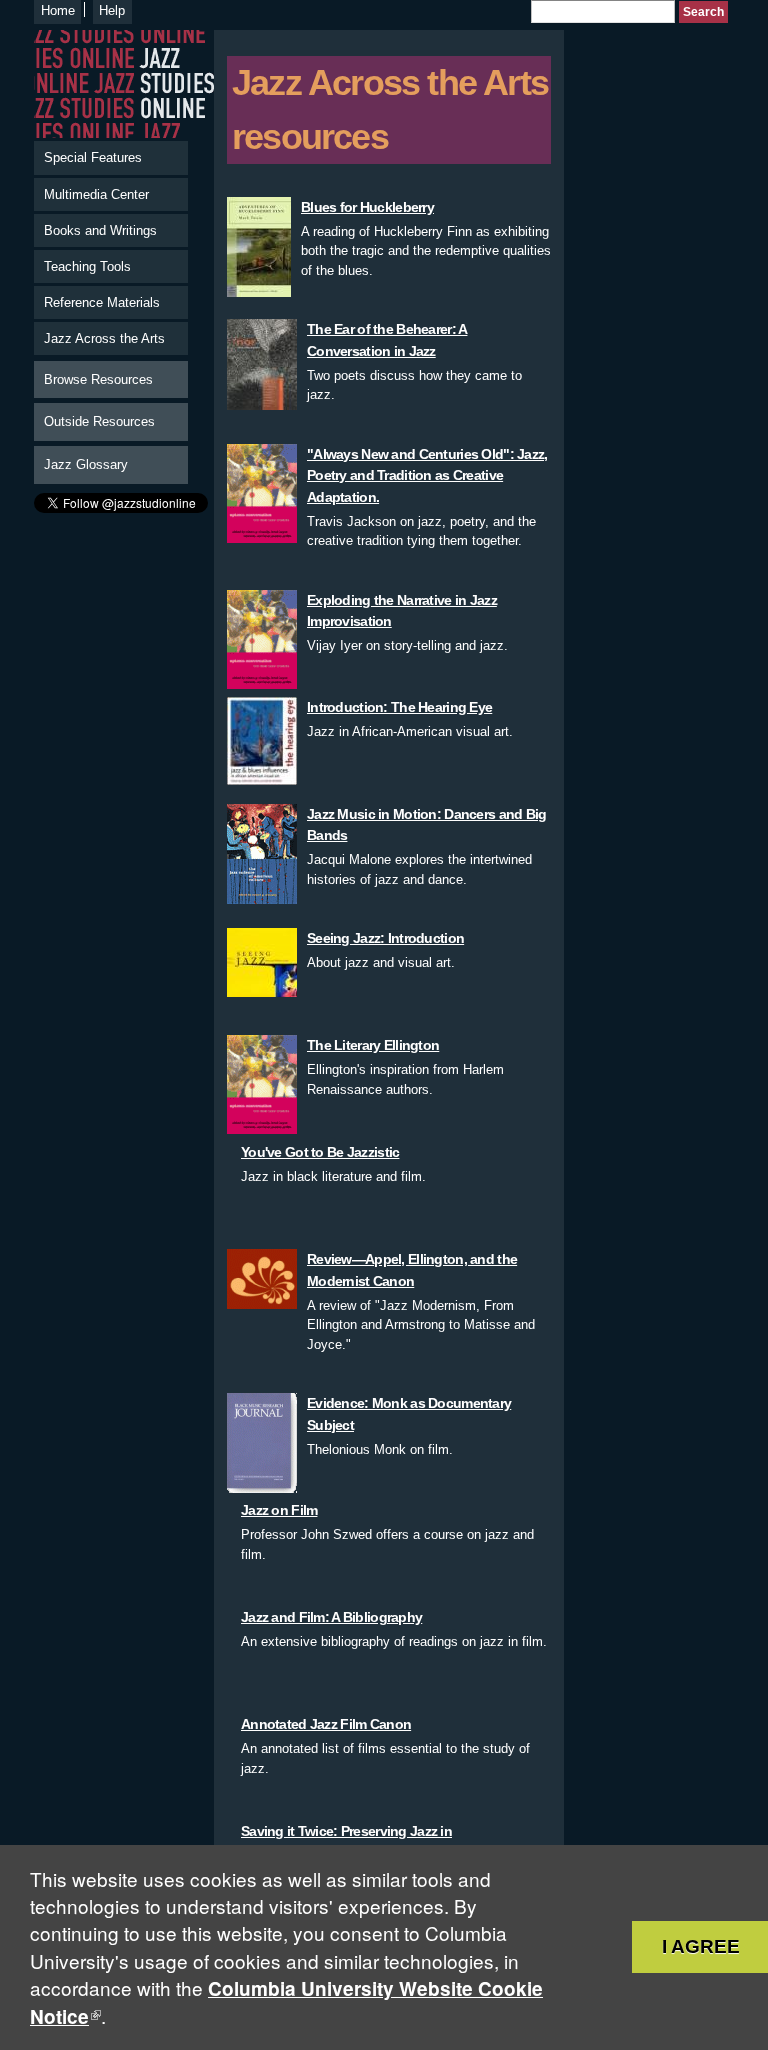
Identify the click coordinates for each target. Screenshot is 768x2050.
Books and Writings (100, 230)
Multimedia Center (96, 194)
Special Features (93, 157)
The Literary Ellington (373, 1045)
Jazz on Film (279, 1510)
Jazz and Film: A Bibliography (331, 1617)
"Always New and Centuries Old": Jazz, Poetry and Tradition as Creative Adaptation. (427, 475)
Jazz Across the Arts (104, 338)
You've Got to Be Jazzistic (320, 1152)
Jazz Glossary (86, 464)
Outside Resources (99, 421)
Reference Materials (102, 302)
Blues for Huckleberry (367, 207)
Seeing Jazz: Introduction (385, 938)
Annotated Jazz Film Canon (326, 1724)
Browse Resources (98, 379)
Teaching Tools (87, 266)
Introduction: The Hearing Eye (399, 707)
